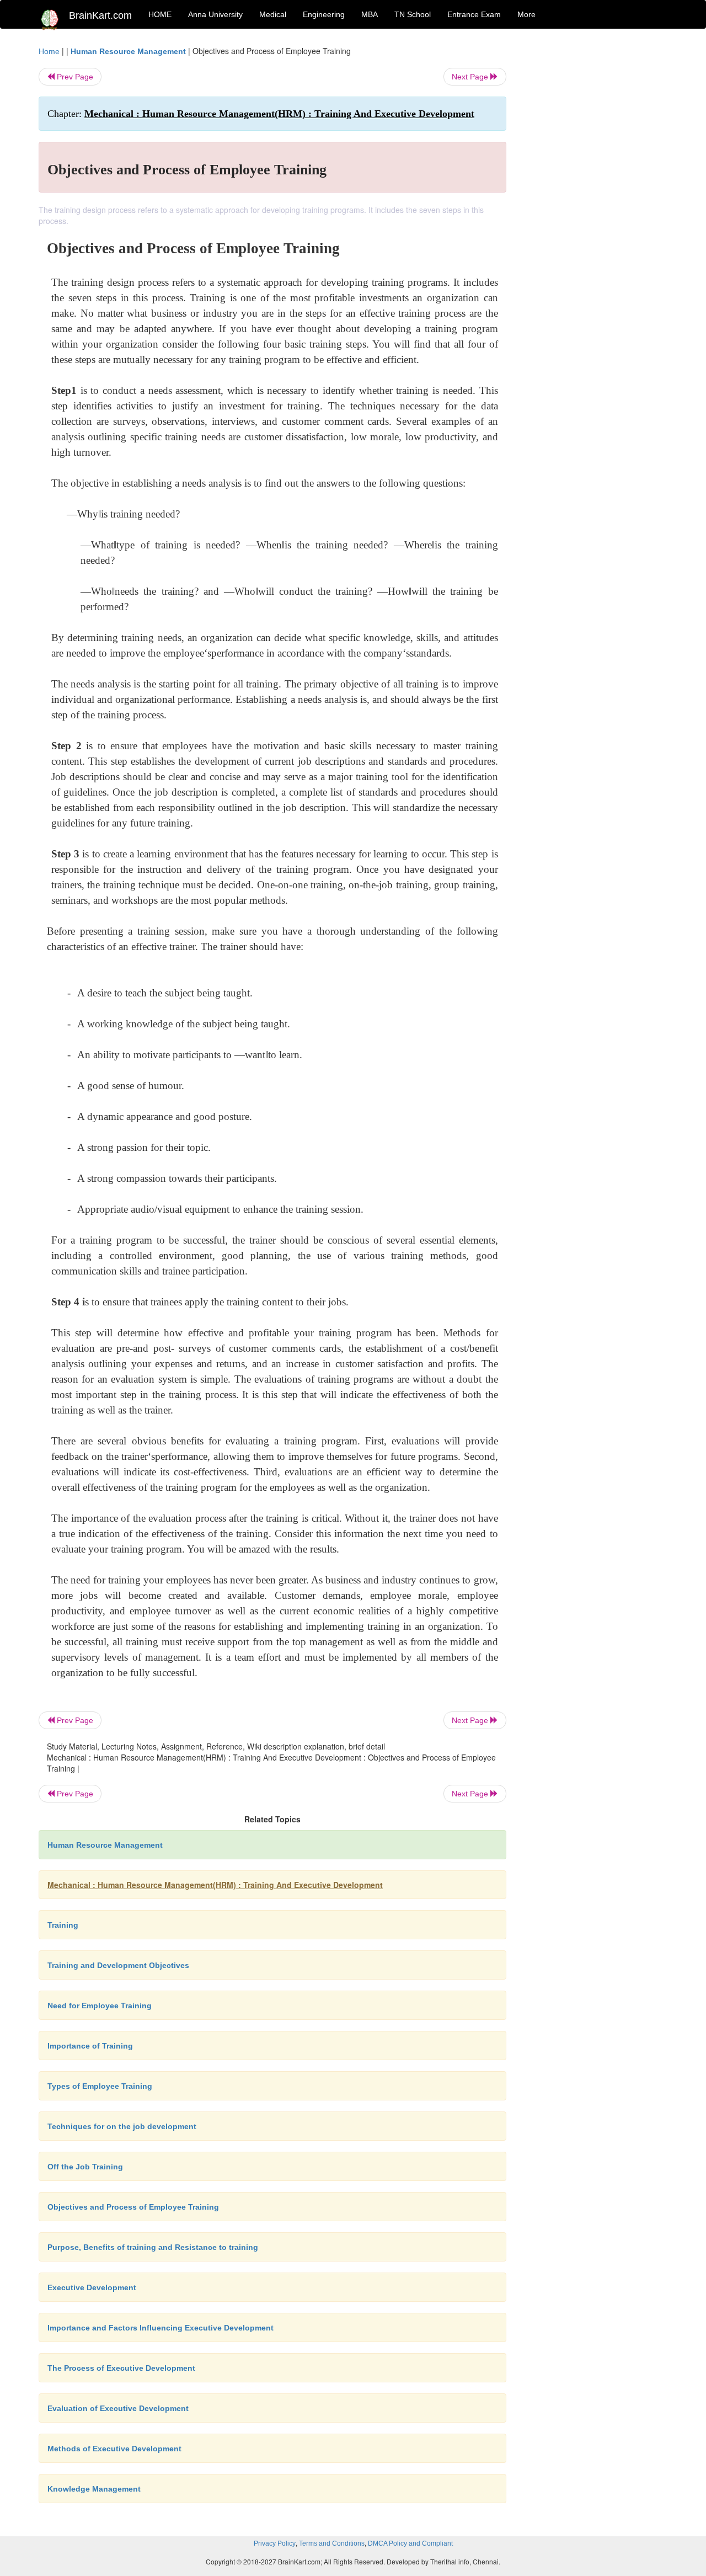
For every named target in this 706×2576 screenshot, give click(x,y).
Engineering (324, 14)
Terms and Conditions (332, 2543)
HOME (160, 14)
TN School (413, 14)
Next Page (471, 77)
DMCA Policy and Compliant (410, 2543)
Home (49, 51)
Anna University (215, 14)
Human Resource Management (128, 51)
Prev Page (74, 77)
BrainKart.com (100, 15)
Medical (273, 14)
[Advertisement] (595, 211)
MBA (370, 14)
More (526, 14)
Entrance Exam (474, 14)
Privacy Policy (275, 2543)
